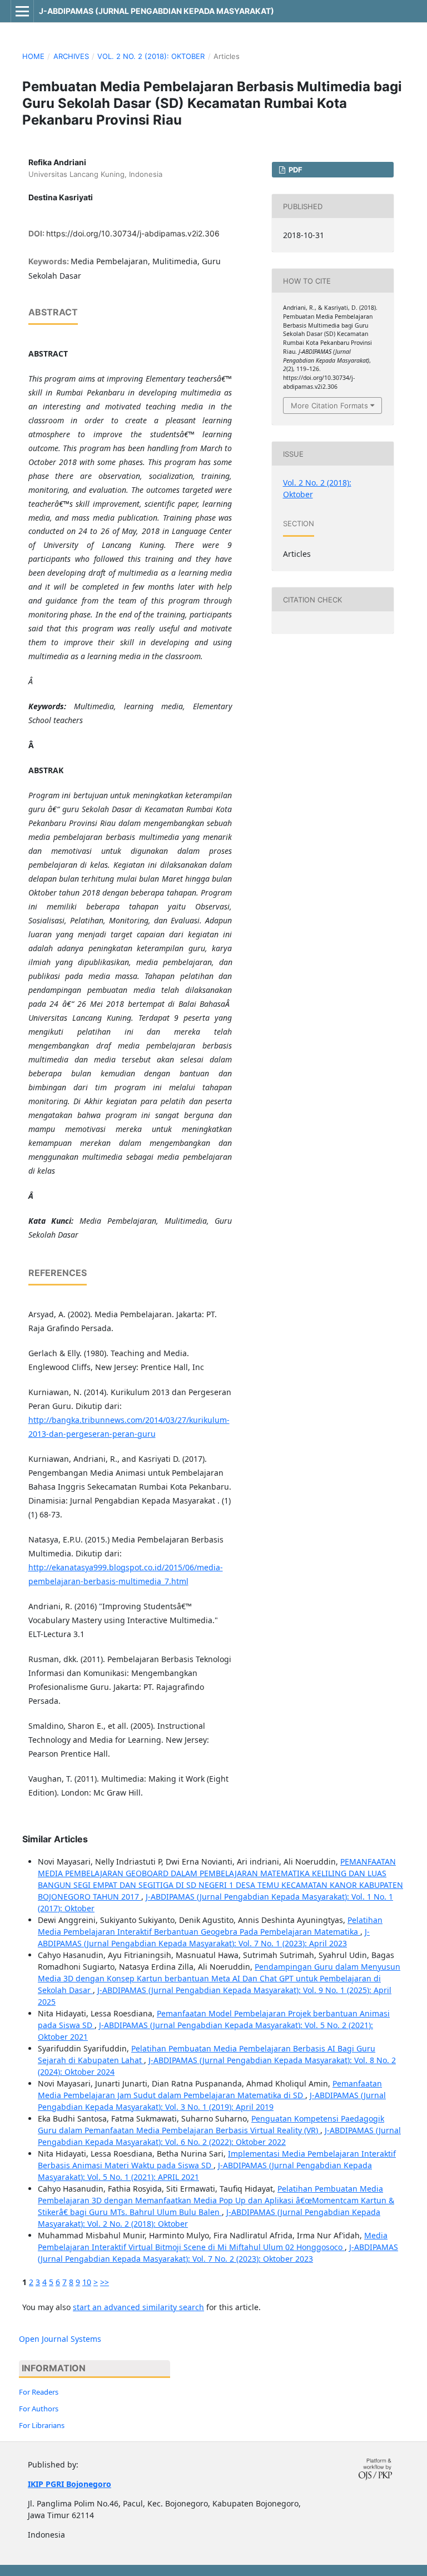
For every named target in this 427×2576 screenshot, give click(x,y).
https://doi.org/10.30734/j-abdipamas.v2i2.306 (133, 233)
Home (33, 56)
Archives (71, 56)
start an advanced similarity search (138, 2307)
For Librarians (42, 2425)
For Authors (39, 2409)
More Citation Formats (329, 406)
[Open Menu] (22, 11)
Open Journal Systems (60, 2339)
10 (87, 2282)
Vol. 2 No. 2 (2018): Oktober (151, 56)
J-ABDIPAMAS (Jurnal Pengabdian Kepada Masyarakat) (157, 11)
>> (105, 2282)
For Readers (39, 2392)
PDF (295, 170)
